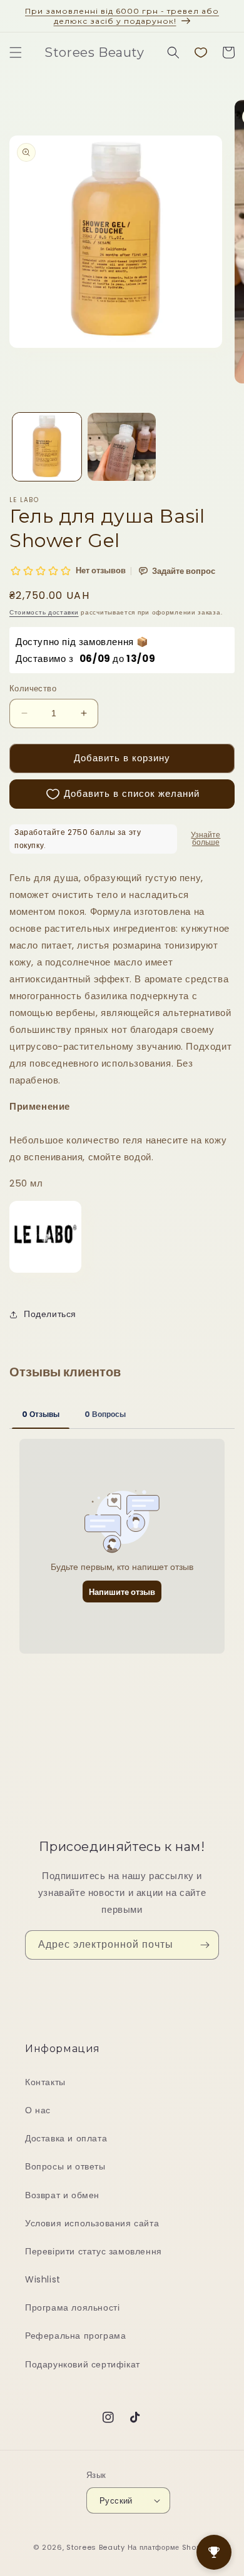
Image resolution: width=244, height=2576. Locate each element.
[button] (16, 52)
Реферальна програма (75, 2336)
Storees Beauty (97, 2547)
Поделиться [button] (50, 1314)
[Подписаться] (205, 1945)
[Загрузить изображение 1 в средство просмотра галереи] (47, 447)
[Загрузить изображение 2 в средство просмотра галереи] (122, 447)
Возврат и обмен (62, 2195)
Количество (33, 688)
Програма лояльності (72, 2307)
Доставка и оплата (66, 2138)
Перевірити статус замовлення (94, 2251)
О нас (38, 2110)
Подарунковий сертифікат (83, 2364)
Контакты (45, 2082)
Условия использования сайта (92, 2223)
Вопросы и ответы (65, 2166)
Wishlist (43, 2279)
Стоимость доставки (44, 612)
